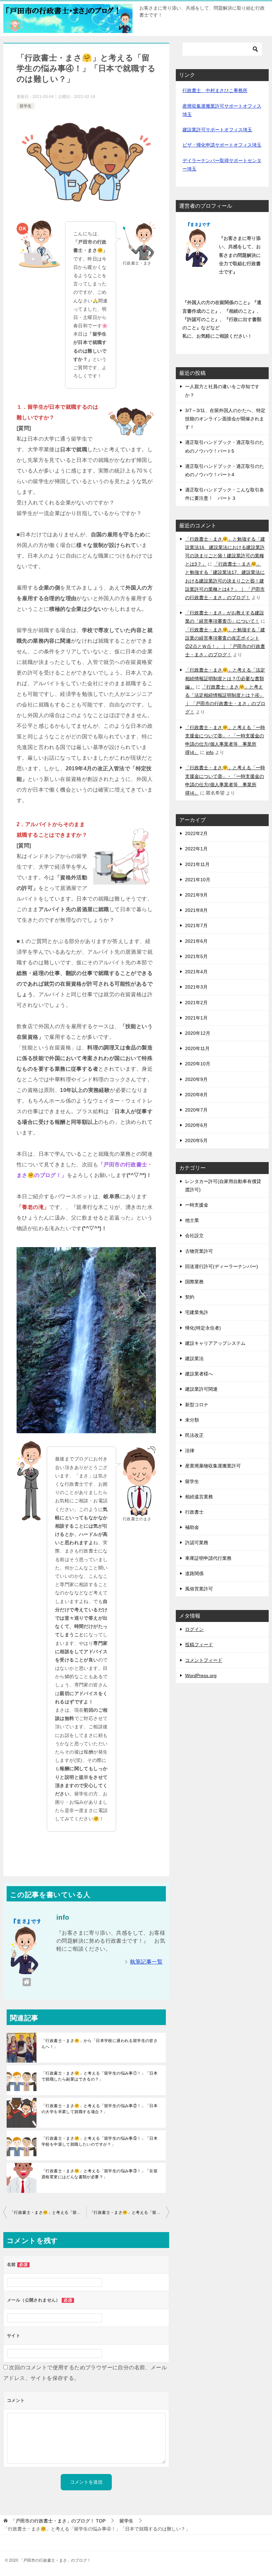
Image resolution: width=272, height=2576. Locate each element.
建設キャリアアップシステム (215, 1343)
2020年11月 (197, 1048)
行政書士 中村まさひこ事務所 (215, 90)
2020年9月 (196, 1079)
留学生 (26, 106)
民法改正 (194, 1435)
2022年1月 (196, 849)
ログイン (194, 1629)
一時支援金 (197, 1205)
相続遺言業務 (199, 1497)
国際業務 (194, 1282)
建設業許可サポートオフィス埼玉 (217, 130)
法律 (190, 1450)
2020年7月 (196, 1110)
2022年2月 (196, 833)
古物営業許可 (199, 1251)
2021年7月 (196, 925)
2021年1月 (196, 1018)
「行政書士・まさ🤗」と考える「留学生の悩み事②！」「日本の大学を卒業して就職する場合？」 (100, 2109)
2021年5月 (196, 956)
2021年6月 (196, 941)
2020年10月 (198, 1064)
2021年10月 (198, 880)
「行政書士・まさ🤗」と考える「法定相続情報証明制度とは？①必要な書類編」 (225, 678)
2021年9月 (196, 895)
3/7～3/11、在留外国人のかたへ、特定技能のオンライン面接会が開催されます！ (225, 419)
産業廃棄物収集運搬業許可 (213, 1466)
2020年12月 (198, 1033)
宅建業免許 (197, 1312)
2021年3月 (196, 987)
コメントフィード (204, 1660)
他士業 (192, 1220)
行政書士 (194, 1512)
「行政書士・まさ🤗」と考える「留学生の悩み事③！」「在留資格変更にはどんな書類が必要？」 (100, 2174)
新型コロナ (197, 1405)
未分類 (192, 1420)
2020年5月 (196, 1140)
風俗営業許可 (199, 1589)
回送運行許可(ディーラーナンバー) (222, 1266)
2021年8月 (196, 910)
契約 (190, 1297)
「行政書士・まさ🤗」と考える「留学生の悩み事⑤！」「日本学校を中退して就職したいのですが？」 (100, 2141)
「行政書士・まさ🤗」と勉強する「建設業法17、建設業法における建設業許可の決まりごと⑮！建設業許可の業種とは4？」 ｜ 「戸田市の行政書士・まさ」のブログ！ (225, 581)
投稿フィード (199, 1645)
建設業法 (194, 1358)
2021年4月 (196, 972)
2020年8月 (196, 1095)
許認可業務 (197, 1543)
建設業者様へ (199, 1374)
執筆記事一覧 (146, 1962)
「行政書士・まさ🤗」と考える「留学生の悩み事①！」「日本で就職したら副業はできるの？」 (100, 2076)
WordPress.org (201, 1675)
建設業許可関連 (201, 1389)
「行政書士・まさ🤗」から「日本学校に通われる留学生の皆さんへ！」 (100, 2044)
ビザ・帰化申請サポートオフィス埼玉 (222, 145)
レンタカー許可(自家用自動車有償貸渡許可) (223, 1185)
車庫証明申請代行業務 (208, 1558)
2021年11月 (197, 864)
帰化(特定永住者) (203, 1328)
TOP (58, 2521)
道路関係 (194, 1573)
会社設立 (194, 1235)
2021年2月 (196, 1003)
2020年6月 (196, 1125)
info (210, 752)
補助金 (192, 1527)
